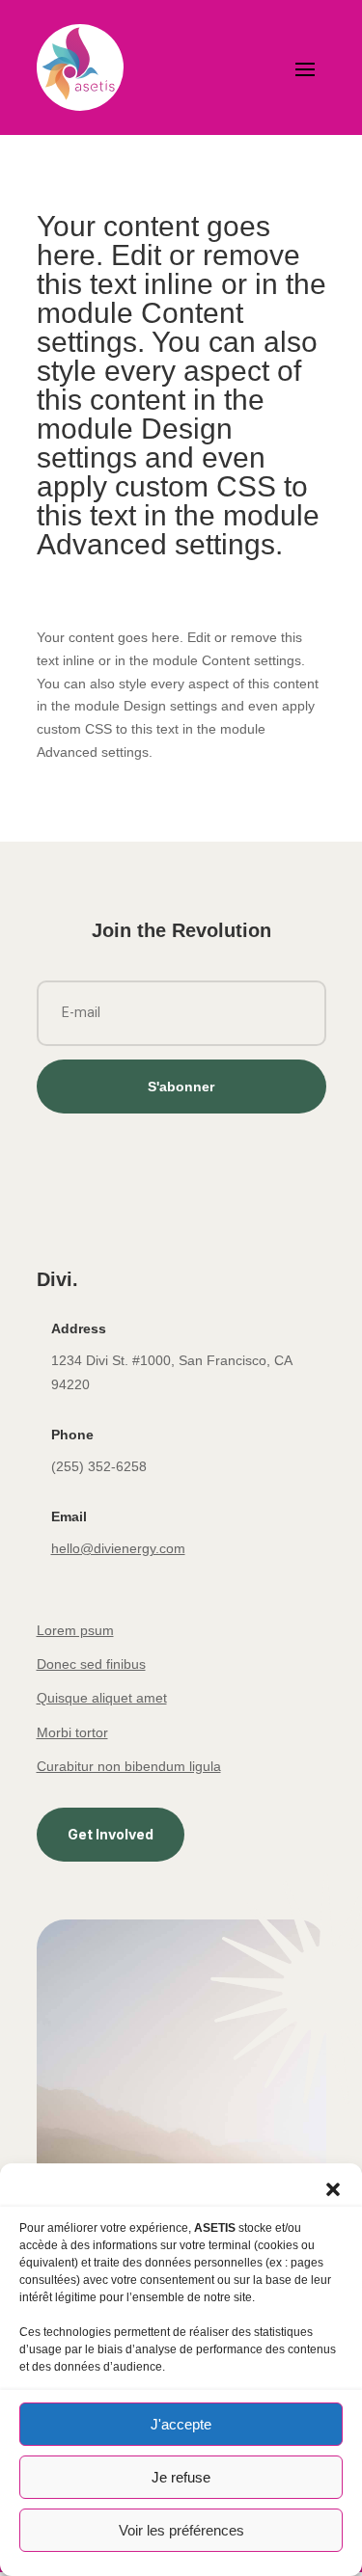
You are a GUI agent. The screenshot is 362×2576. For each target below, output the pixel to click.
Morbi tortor (72, 1732)
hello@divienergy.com (118, 1548)
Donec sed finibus (91, 1664)
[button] (333, 2187)
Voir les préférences (181, 2530)
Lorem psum (75, 1630)
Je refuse (181, 2477)
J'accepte (181, 2424)
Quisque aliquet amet (102, 1698)
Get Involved (111, 1834)
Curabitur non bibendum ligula (129, 1766)
